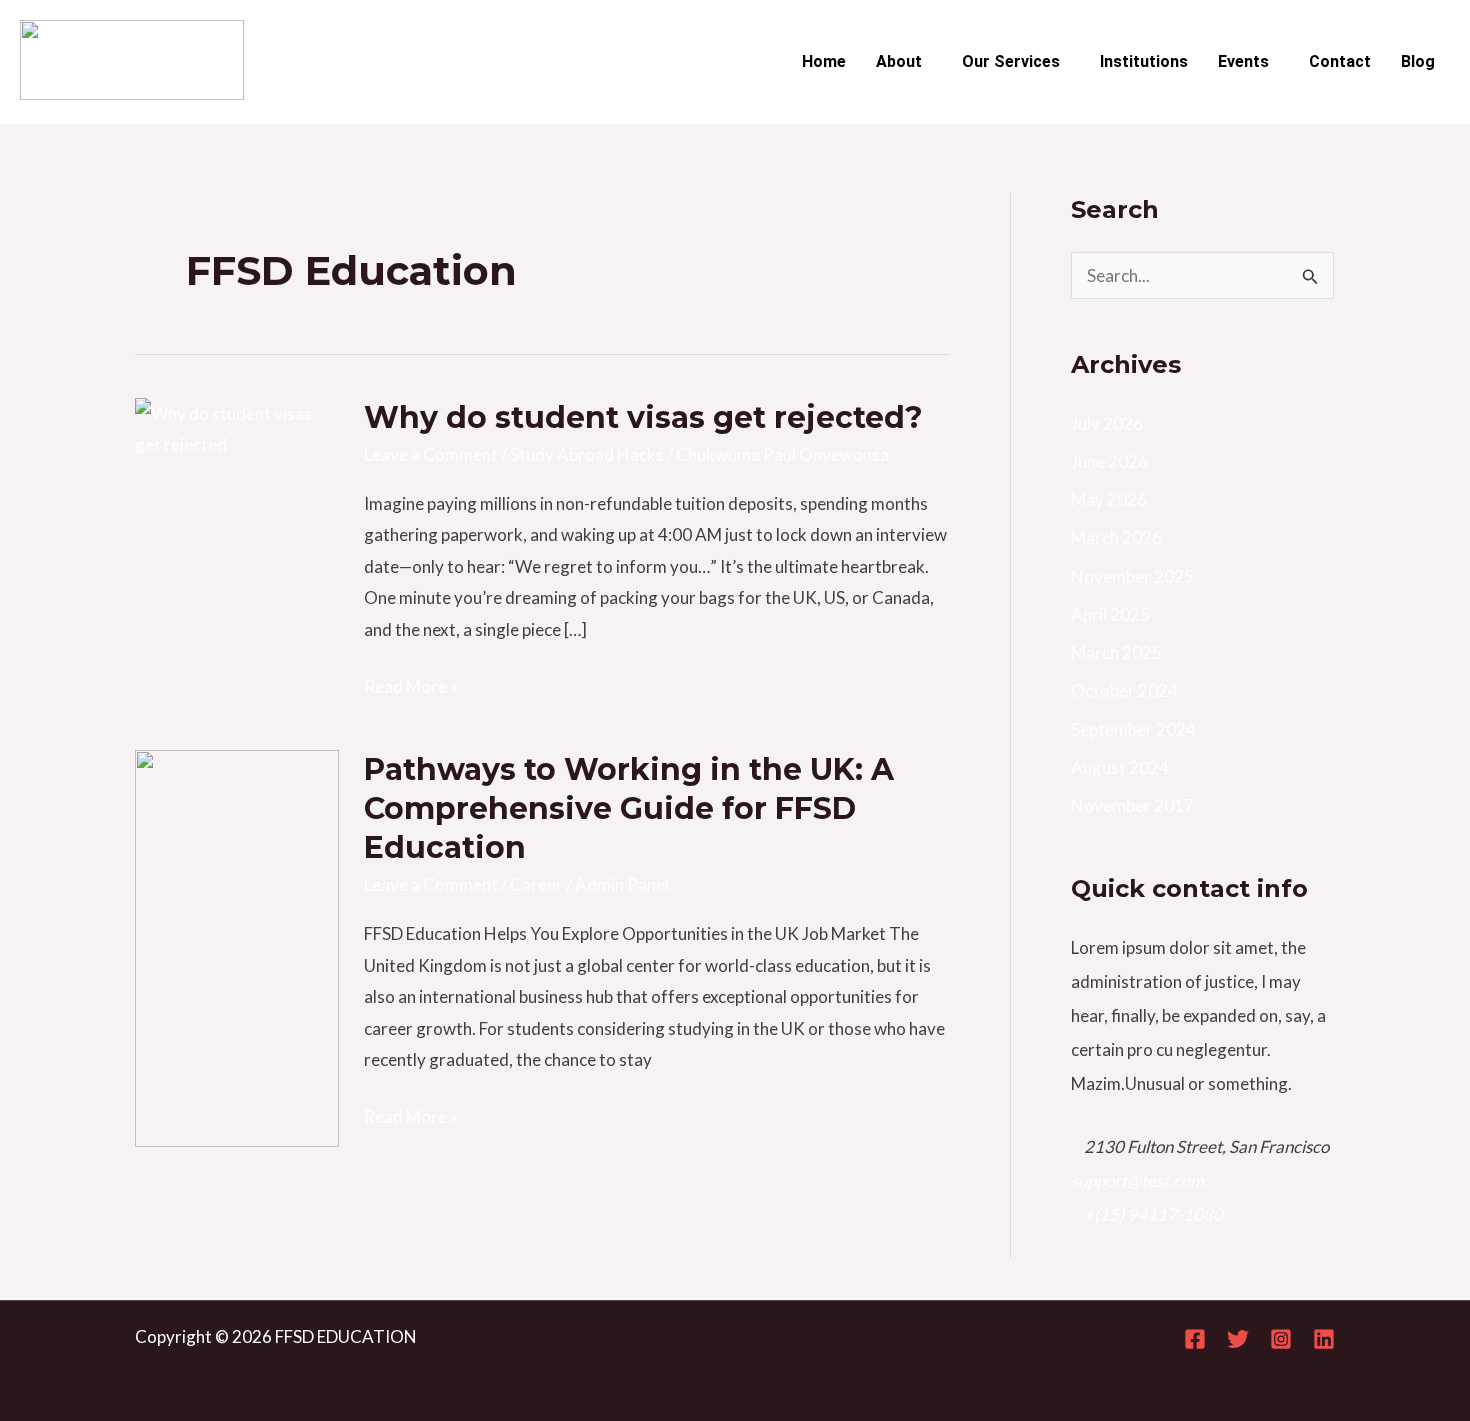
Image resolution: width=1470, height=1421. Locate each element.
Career (536, 884)
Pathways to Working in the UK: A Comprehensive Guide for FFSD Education (629, 808)
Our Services (1011, 61)
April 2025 (1110, 614)
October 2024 (1124, 690)
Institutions (1144, 61)
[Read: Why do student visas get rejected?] (237, 426)
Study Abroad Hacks (587, 454)
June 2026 (1109, 461)
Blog (1418, 61)
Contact (1340, 61)
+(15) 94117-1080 (1153, 1214)
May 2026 (1109, 499)
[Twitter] (1238, 1339)
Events (1243, 61)
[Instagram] (1281, 1339)
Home (824, 61)
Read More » (411, 684)
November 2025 (1132, 576)
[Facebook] (1195, 1339)
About (899, 61)
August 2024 (1120, 767)
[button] (904, 62)
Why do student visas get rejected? (643, 417)
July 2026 (1107, 423)
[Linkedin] (1324, 1339)
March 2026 (1116, 537)
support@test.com (1137, 1180)
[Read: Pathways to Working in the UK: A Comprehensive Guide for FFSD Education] (237, 946)
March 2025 (1116, 652)
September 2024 (1133, 729)
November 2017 (1132, 805)
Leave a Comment (431, 454)
